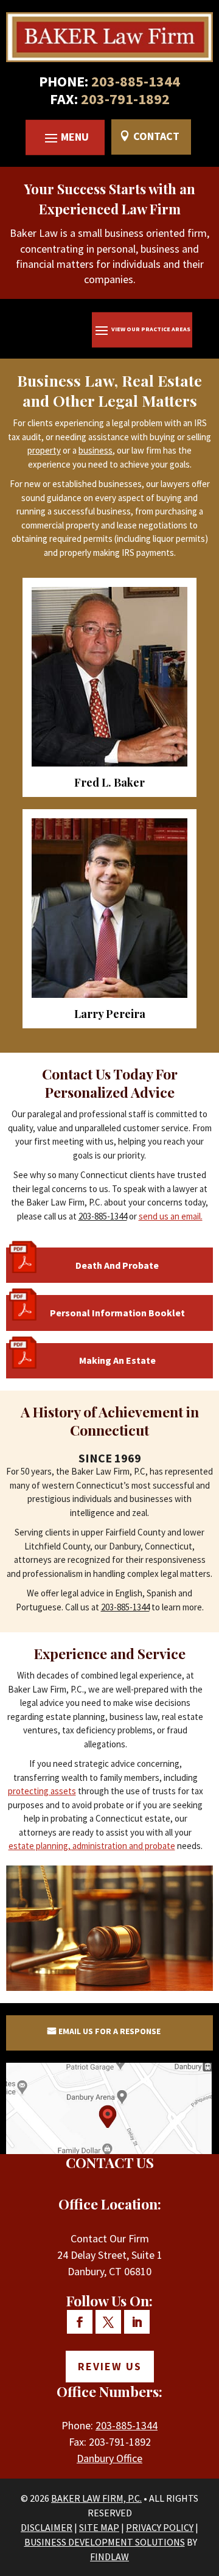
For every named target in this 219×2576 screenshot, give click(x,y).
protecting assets (42, 1791)
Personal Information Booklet (117, 1313)
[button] (65, 138)
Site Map (99, 2527)
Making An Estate (117, 1360)
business (96, 450)
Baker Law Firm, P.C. (96, 2498)
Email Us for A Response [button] (109, 2031)
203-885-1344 (136, 82)
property (44, 450)
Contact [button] (156, 136)
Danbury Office (109, 2458)
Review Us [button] (110, 2366)
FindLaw (109, 2557)
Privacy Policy (160, 2527)
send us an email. (171, 1216)
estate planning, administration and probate (92, 1846)
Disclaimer (47, 2527)
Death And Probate (117, 1265)
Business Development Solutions (105, 2542)
